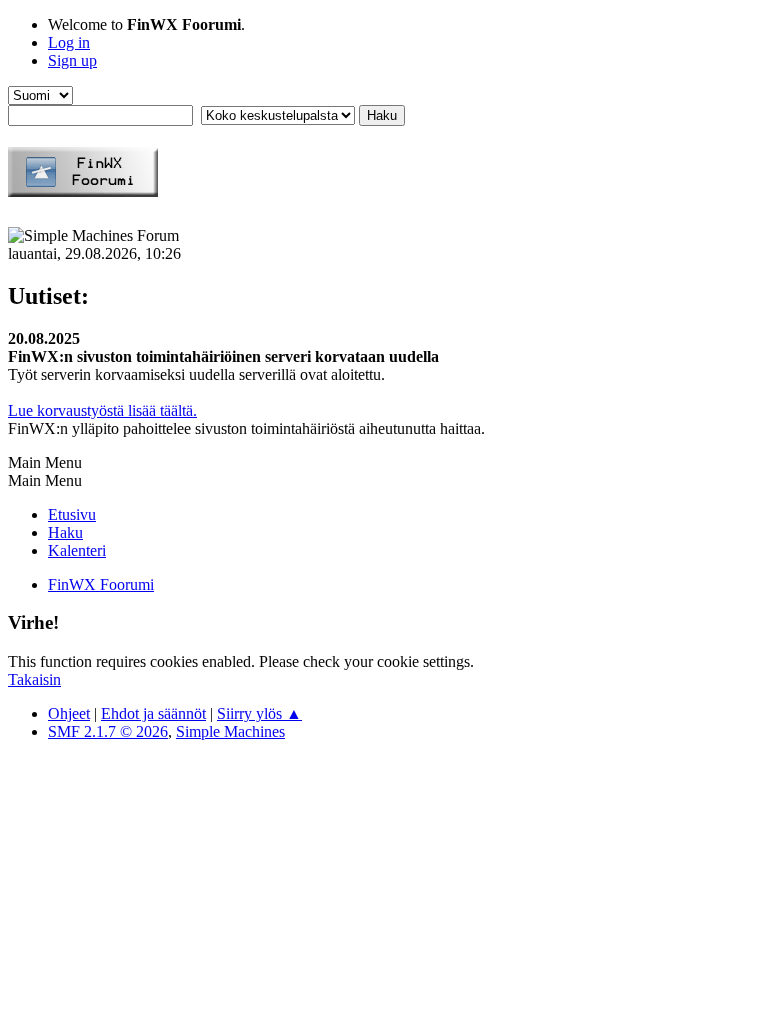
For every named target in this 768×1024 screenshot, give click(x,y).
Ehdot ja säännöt (153, 713)
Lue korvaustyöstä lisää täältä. (102, 410)
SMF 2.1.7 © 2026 (108, 731)
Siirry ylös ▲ (259, 713)
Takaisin (34, 679)
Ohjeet (69, 713)
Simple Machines (230, 731)
